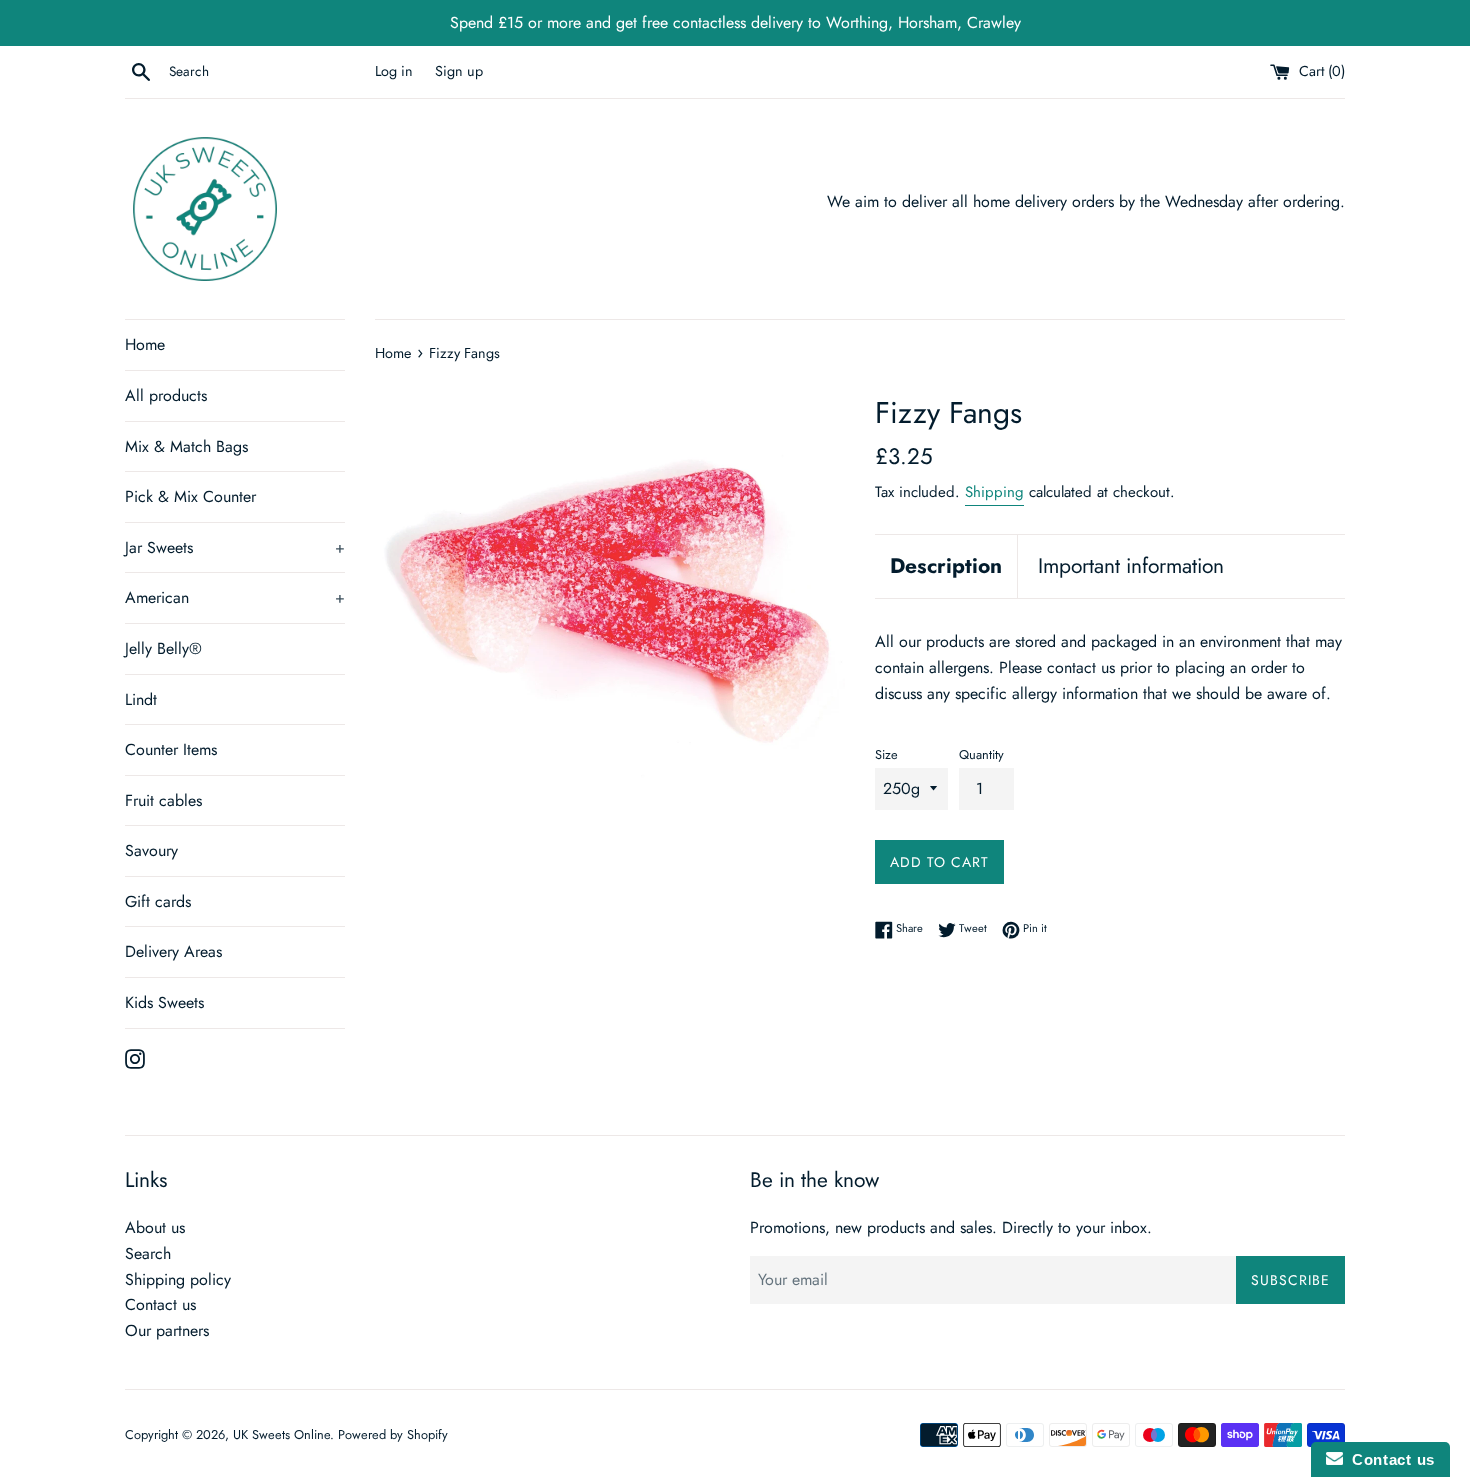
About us (155, 1227)
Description (946, 566)
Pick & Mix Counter (190, 496)
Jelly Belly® (163, 648)
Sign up (459, 71)
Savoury (151, 850)
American (235, 597)
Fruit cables (163, 800)
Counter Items (171, 749)
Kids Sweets (164, 1002)
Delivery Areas (173, 951)
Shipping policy (178, 1279)
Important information (1131, 566)
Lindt (141, 699)
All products (166, 395)
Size (886, 754)
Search (148, 1253)
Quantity (981, 754)
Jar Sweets (235, 547)
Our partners (167, 1330)
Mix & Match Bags (186, 446)
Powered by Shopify (393, 1434)
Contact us (160, 1304)
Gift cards (158, 901)
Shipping (994, 492)
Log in (394, 71)
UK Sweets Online (281, 1434)
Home (145, 344)
